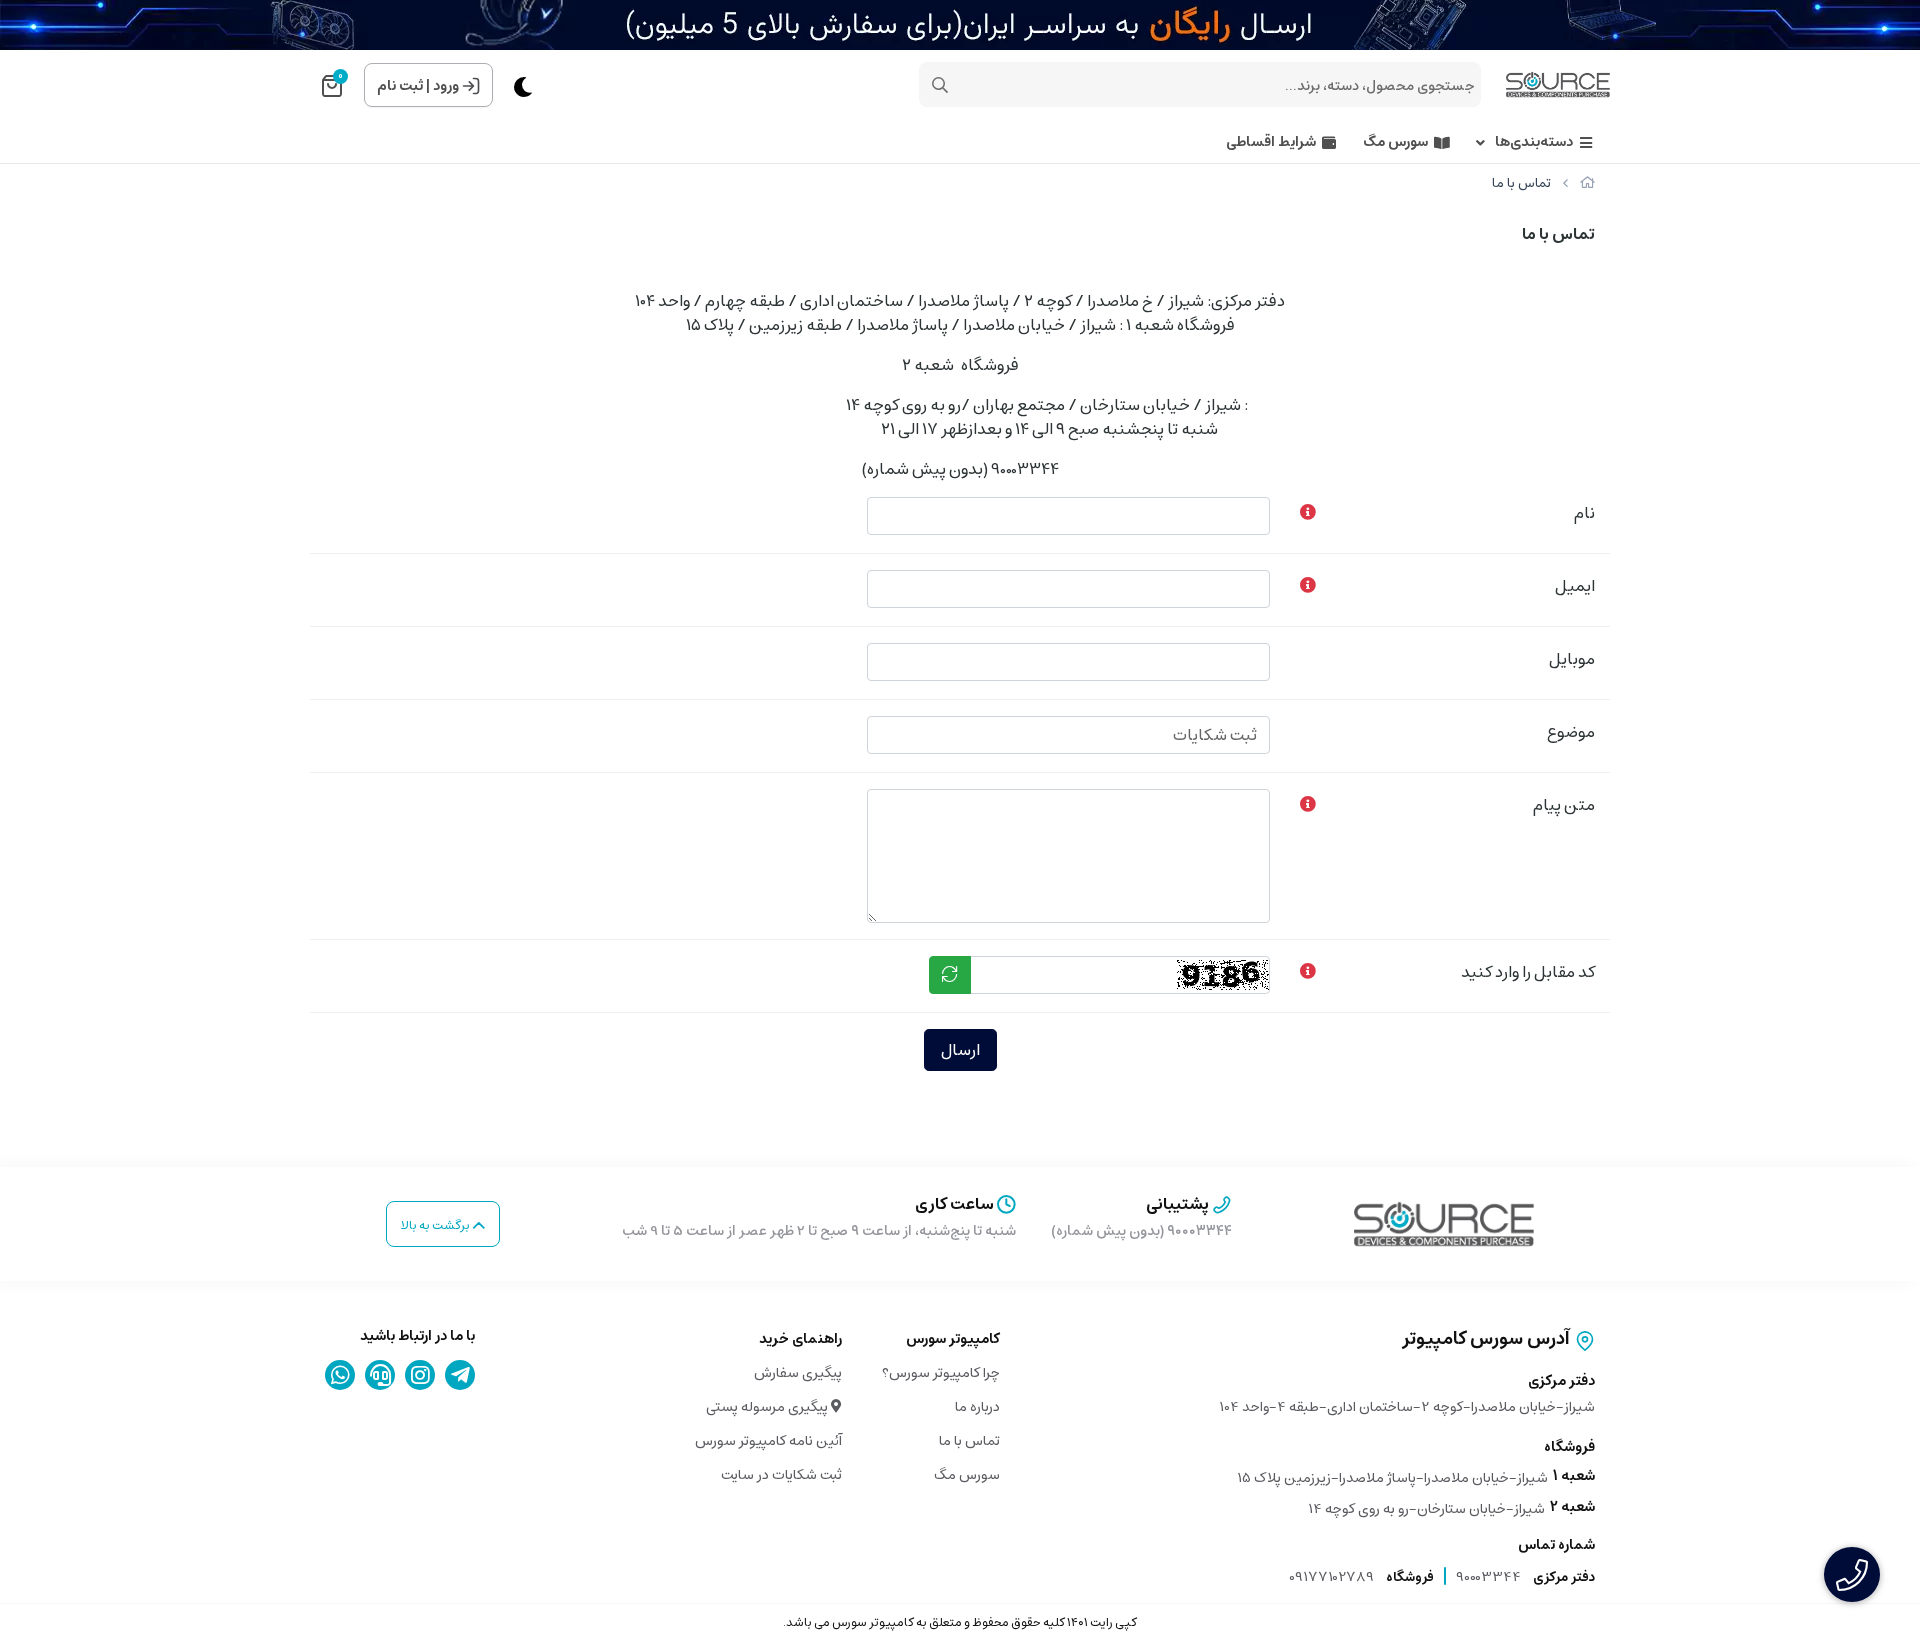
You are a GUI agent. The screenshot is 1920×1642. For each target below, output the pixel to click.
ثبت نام (400, 86)
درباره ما (977, 1407)
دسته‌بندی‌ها (1534, 142)
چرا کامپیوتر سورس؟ (941, 1373)
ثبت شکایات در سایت (781, 1475)
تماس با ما (969, 1441)
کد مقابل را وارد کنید (1528, 972)
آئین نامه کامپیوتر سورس (768, 1441)
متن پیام (1564, 805)
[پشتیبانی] (380, 1375)
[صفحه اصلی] (1587, 183)
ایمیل (1575, 586)
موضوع (1571, 732)
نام (1584, 513)
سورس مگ (1395, 142)
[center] (940, 85)
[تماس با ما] (1444, 1224)
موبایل (1572, 659)
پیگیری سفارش (798, 1373)
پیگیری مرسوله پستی (768, 1407)
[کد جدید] (950, 975)
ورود (446, 86)
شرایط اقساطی (1271, 142)
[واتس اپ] (340, 1375)
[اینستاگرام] (420, 1375)
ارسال (960, 1050)
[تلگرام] (460, 1375)
